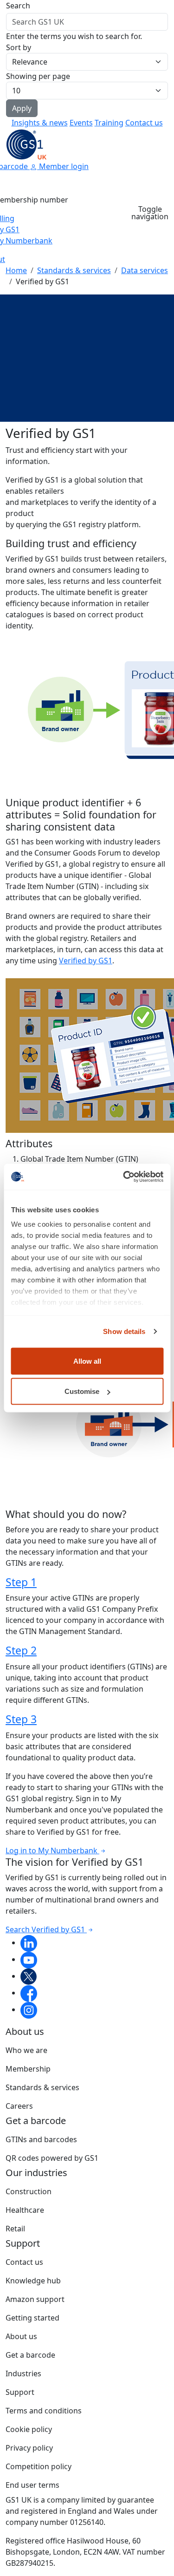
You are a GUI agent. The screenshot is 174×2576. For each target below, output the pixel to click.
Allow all (87, 1361)
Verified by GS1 (86, 961)
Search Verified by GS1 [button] (46, 1929)
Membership (28, 2069)
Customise (82, 1391)
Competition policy (39, 2466)
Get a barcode (30, 2355)
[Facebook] (29, 1993)
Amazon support (35, 2299)
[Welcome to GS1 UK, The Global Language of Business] (26, 144)
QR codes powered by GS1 (52, 2158)
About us (21, 2336)
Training (109, 123)
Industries (23, 2373)
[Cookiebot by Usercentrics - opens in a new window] (124, 1177)
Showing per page (38, 76)
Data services (145, 270)
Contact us (144, 123)
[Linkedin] (29, 1942)
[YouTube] (29, 1959)
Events (81, 123)
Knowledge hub (33, 2281)
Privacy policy (29, 2448)
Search (18, 6)
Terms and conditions (44, 2411)
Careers (19, 2106)
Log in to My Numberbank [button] (52, 1850)
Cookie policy (29, 2429)
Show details (124, 1331)
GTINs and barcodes (41, 2139)
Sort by (19, 47)
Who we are (26, 2050)
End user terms (32, 2485)
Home (16, 270)
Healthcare (25, 2210)
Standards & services (74, 270)
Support (20, 2392)
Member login (63, 166)
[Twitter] (29, 1976)
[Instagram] (29, 2009)
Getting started (32, 2318)
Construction (29, 2191)
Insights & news (40, 123)
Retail (15, 2229)
